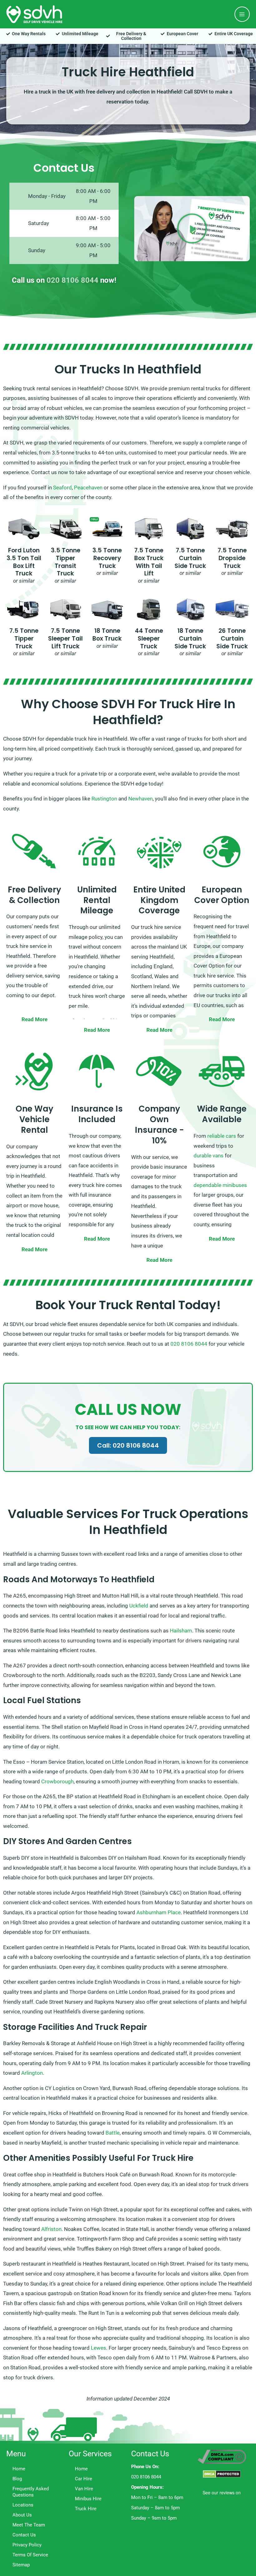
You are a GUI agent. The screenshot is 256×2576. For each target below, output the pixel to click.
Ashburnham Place (159, 1912)
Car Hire (84, 2479)
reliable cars (222, 1136)
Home (19, 2469)
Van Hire (84, 2489)
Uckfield (139, 1606)
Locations (23, 2505)
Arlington (32, 2073)
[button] (192, 228)
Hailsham (181, 1631)
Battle (113, 2133)
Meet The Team (29, 2525)
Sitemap (21, 2565)
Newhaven (140, 799)
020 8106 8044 (72, 280)
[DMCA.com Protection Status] (222, 2474)
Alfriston (51, 2229)
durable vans (209, 1156)
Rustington (104, 799)
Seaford (62, 488)
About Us (22, 2515)
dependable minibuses (220, 1185)
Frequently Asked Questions (31, 2492)
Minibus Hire (88, 2499)
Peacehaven (88, 488)
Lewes (98, 2348)
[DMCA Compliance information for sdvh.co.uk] (222, 2456)
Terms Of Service (30, 2555)
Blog (17, 2479)
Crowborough (57, 1781)
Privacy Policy (27, 2545)
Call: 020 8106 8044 (128, 1445)
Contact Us (24, 2535)
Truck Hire (86, 2509)
